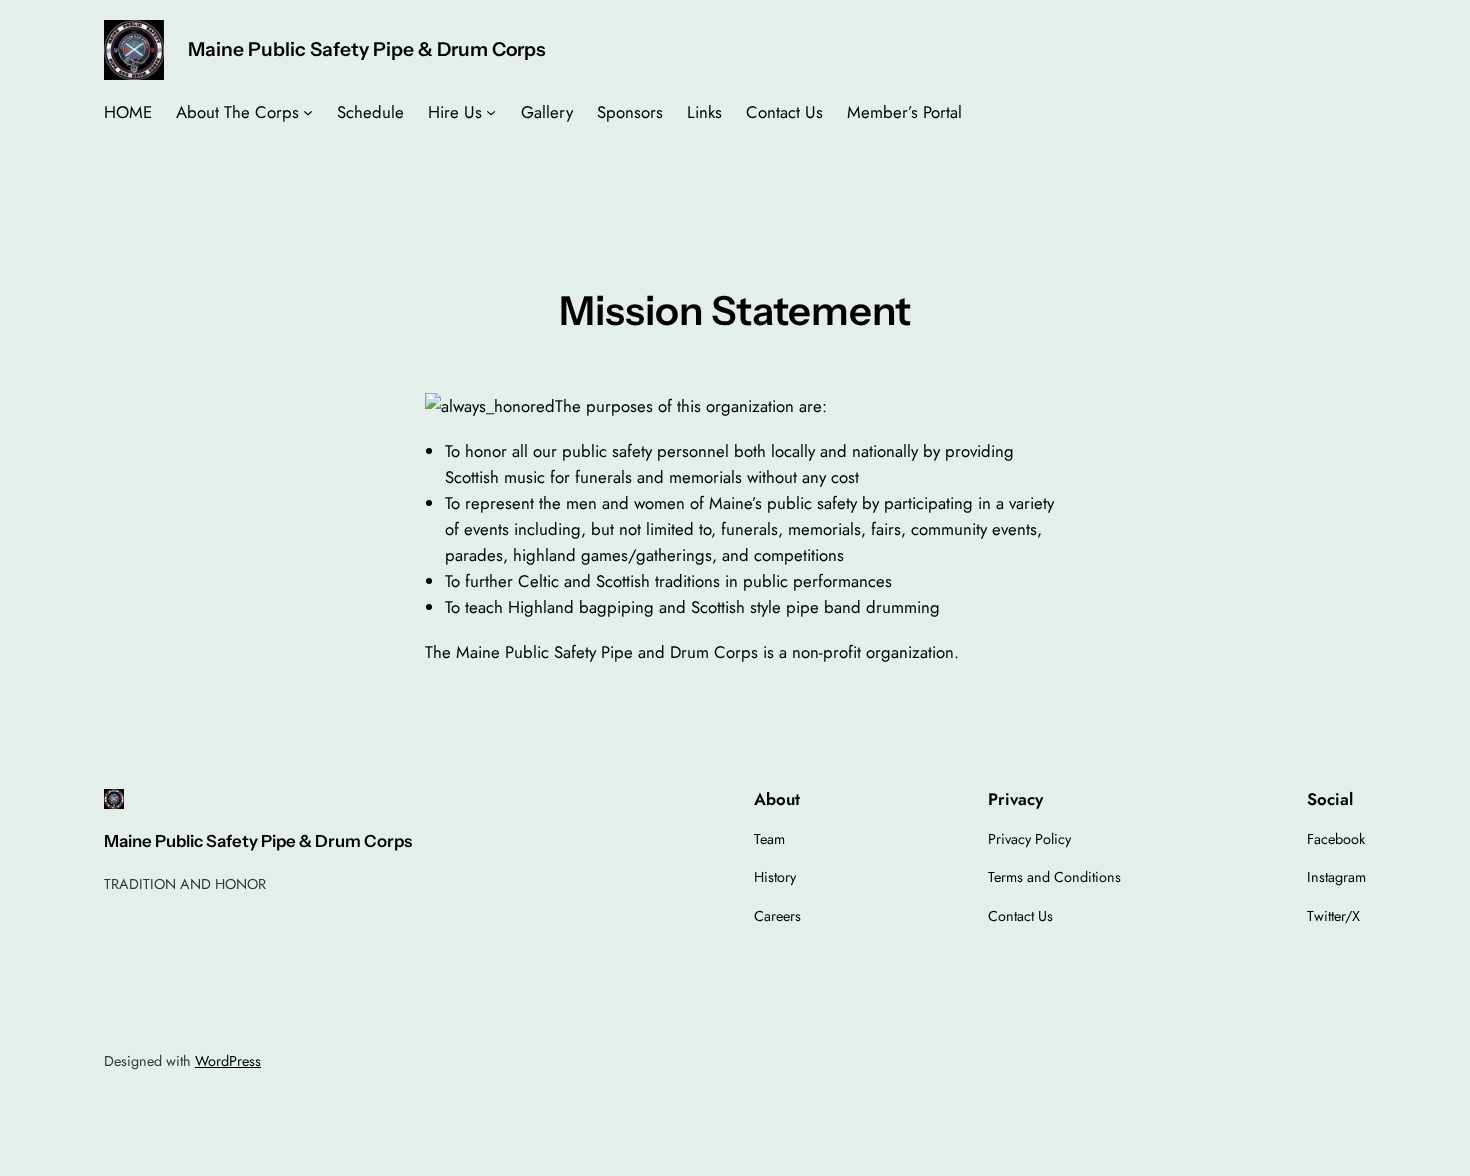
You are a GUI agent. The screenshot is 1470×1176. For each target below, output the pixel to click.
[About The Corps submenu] (308, 112)
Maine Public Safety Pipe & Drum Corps (366, 49)
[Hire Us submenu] (491, 112)
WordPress (228, 1061)
